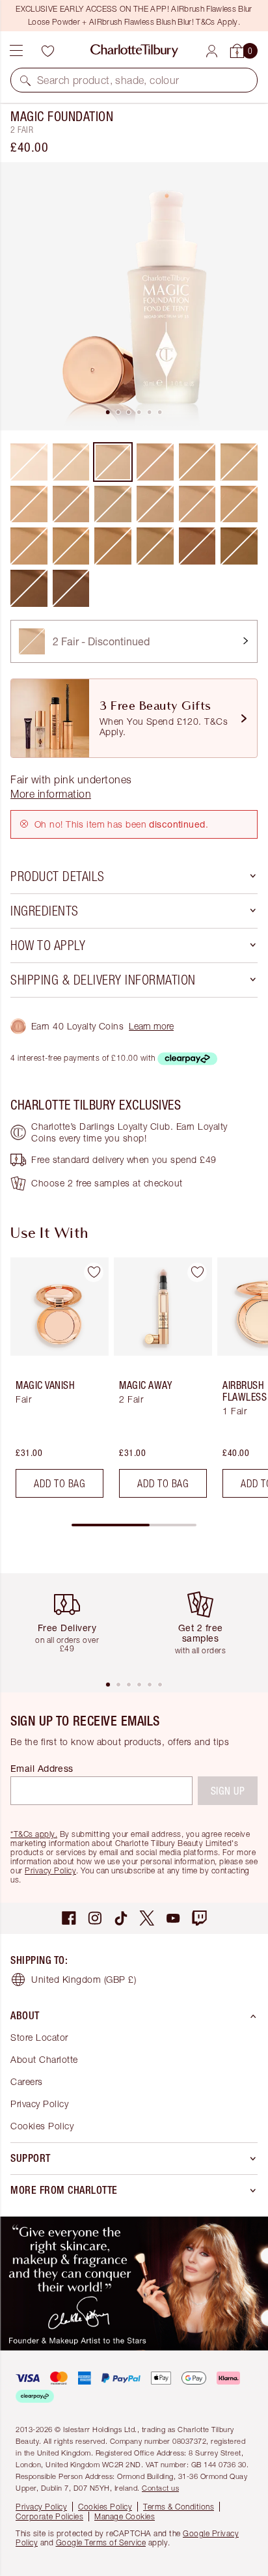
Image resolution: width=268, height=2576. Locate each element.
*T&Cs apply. (34, 1834)
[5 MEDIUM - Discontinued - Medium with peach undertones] (71, 504)
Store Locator (39, 2037)
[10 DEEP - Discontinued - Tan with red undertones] (197, 546)
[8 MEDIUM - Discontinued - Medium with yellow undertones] (29, 546)
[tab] (108, 412)
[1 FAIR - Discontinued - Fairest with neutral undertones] (71, 462)
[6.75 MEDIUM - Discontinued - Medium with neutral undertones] (197, 504)
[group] (56, 1383)
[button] (25, 80)
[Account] (212, 51)
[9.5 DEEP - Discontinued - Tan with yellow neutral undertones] (155, 546)
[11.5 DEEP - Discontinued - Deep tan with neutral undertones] (29, 588)
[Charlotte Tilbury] (134, 51)
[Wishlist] (47, 51)
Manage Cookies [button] (125, 2516)
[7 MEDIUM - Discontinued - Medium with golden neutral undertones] (239, 504)
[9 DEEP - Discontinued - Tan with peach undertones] (113, 546)
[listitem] (134, 296)
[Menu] (16, 51)
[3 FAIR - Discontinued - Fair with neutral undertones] (155, 462)
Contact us (160, 2488)
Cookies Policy (42, 2126)
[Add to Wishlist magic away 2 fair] (197, 1272)
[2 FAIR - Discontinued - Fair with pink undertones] (113, 462)
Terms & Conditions (179, 2507)
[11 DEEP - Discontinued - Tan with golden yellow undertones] (239, 546)
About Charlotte (44, 2059)
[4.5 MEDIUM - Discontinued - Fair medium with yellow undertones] (239, 462)
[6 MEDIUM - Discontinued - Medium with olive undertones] (113, 504)
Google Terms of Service (101, 2542)
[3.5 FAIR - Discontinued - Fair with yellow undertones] (29, 504)
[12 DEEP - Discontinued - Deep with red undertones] (71, 588)
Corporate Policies (49, 2516)
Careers (27, 2081)
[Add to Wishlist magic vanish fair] (94, 1272)
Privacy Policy (50, 1870)
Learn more (151, 1026)
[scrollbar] (134, 1525)
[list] (134, 296)
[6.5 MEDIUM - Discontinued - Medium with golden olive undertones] (155, 504)
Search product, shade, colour (108, 80)
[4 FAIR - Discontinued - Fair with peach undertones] (197, 462)
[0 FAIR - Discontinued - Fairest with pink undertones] (29, 462)
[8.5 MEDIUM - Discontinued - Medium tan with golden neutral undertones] (71, 546)
